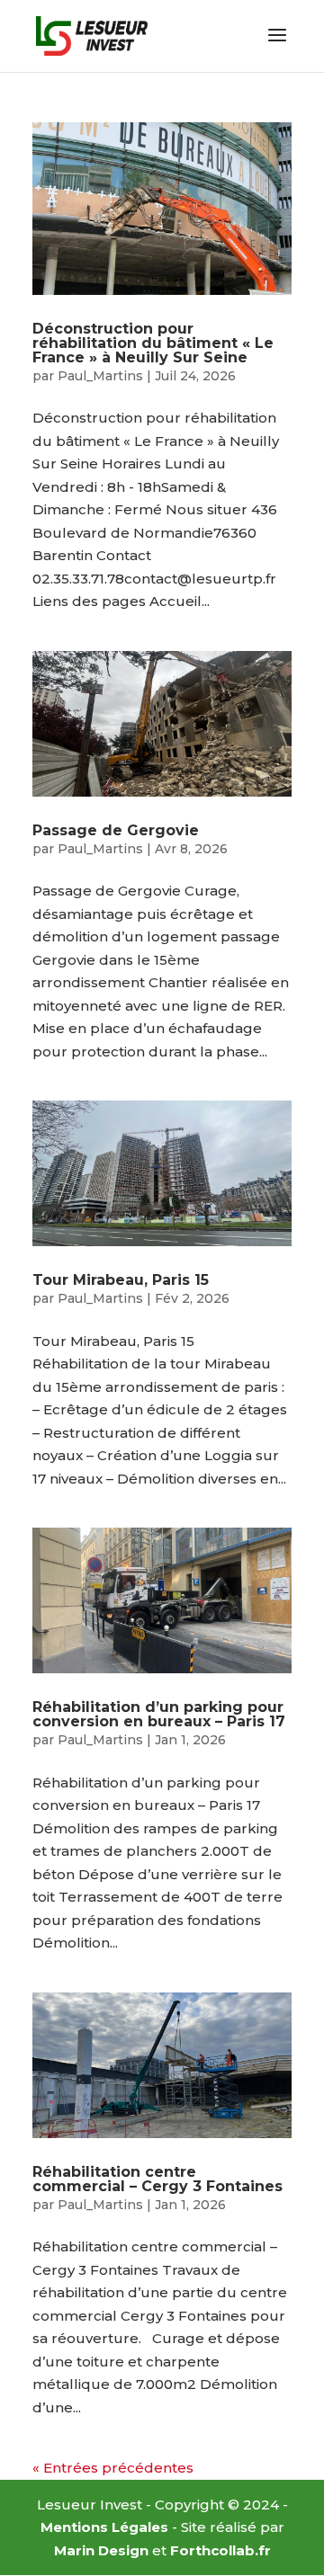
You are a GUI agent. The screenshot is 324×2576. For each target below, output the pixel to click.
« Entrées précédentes (113, 2468)
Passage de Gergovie (116, 830)
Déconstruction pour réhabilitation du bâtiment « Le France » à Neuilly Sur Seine (153, 343)
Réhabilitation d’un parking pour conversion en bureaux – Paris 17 (159, 1714)
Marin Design (101, 2550)
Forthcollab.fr (220, 2550)
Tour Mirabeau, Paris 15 (121, 1280)
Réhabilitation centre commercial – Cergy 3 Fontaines (157, 2179)
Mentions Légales (104, 2527)
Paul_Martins (100, 376)
